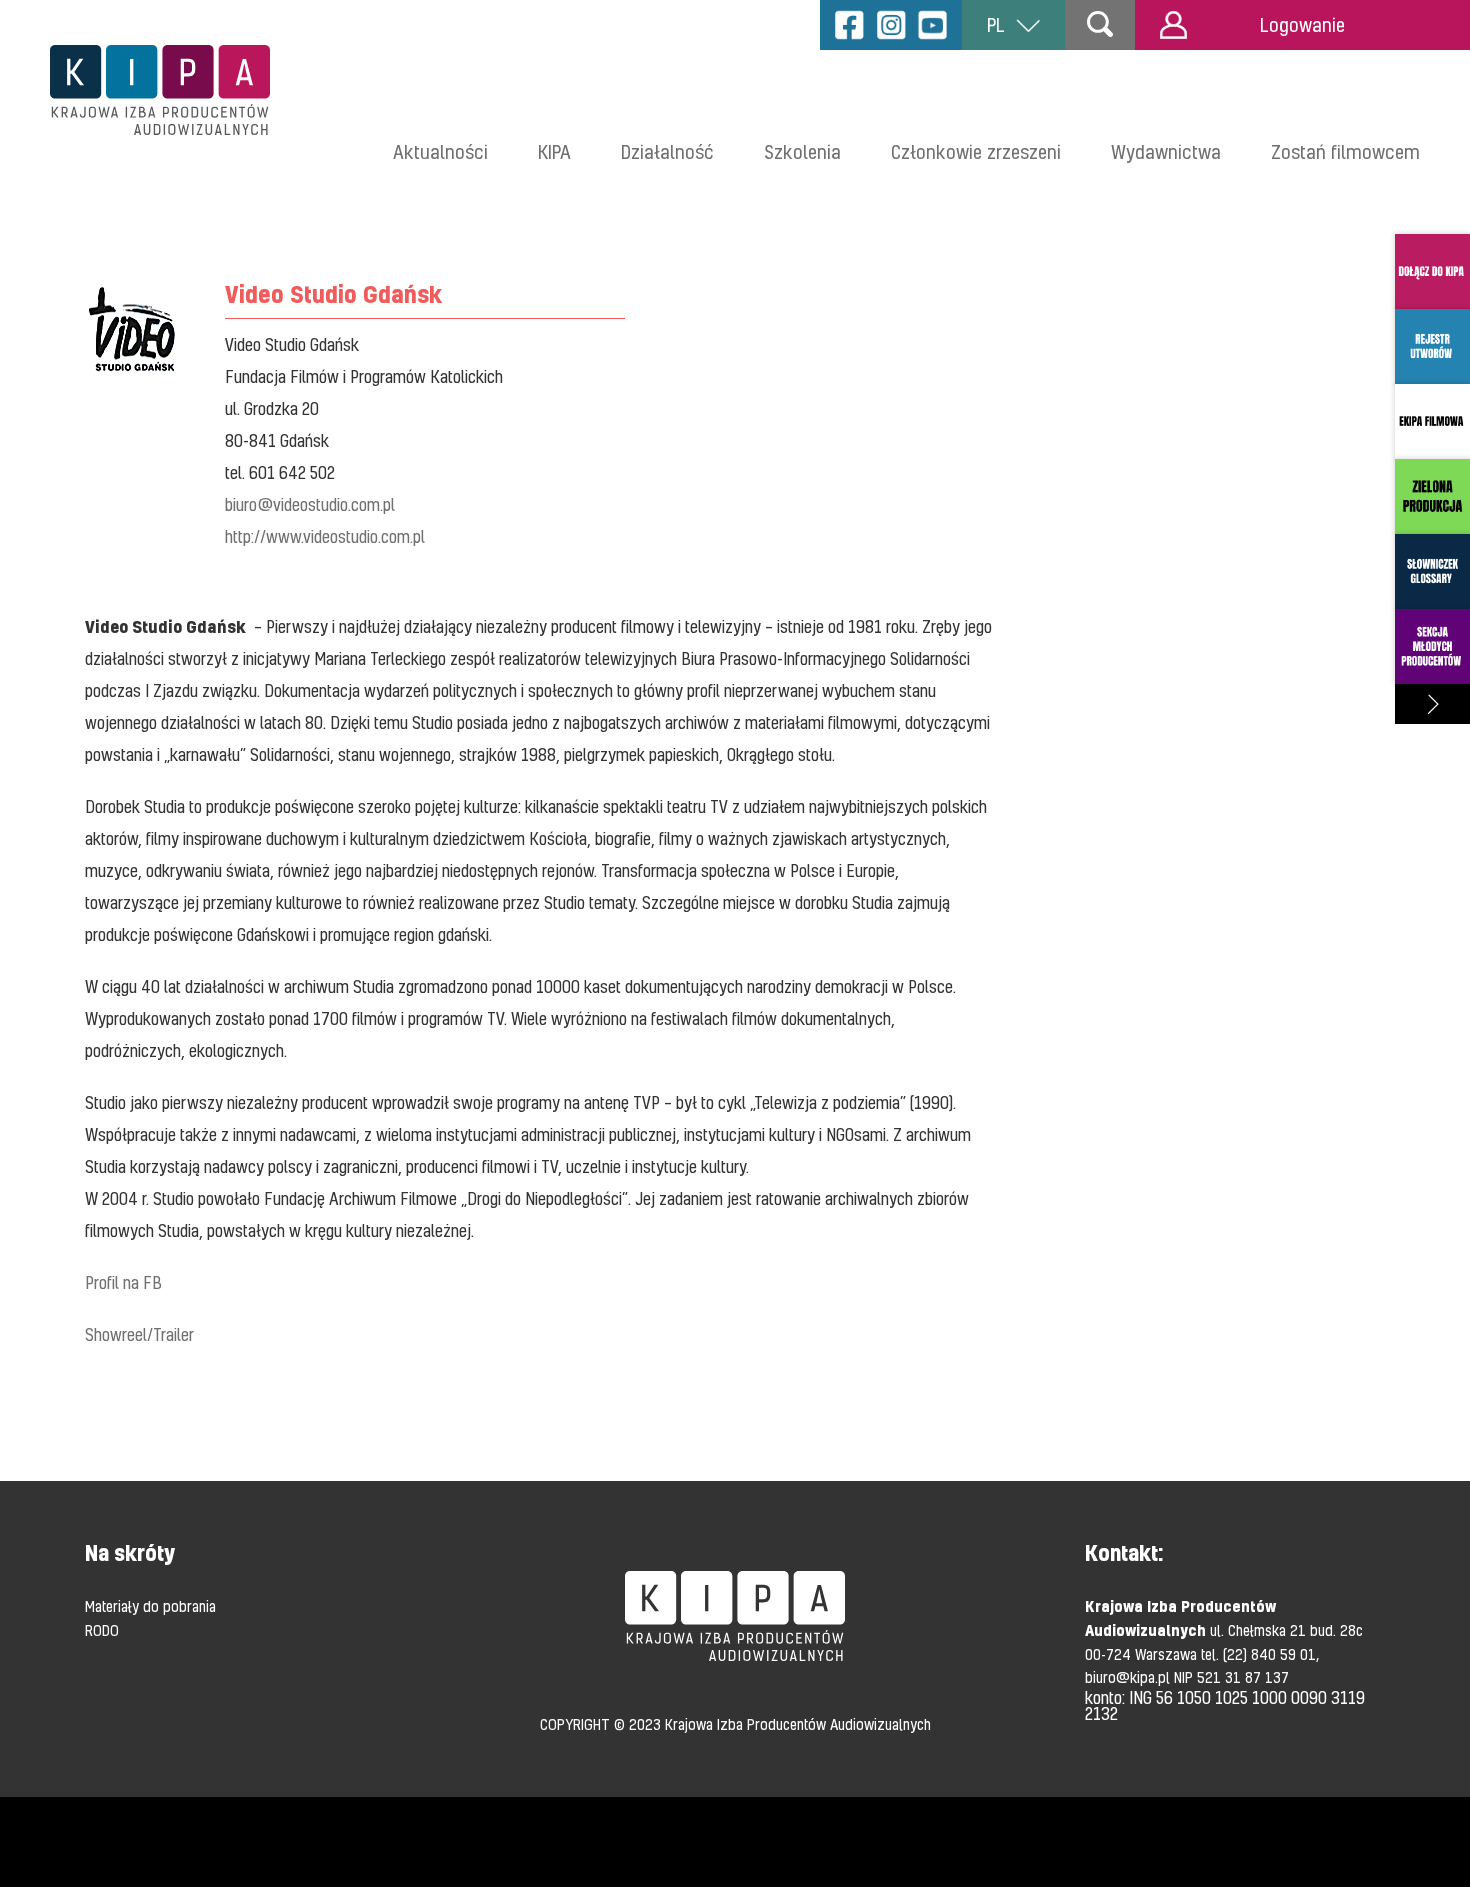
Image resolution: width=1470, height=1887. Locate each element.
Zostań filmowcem (1345, 151)
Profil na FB (123, 1282)
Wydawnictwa (1166, 151)
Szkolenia (802, 151)
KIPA (554, 151)
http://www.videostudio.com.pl (325, 536)
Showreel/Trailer (139, 1334)
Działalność (667, 151)
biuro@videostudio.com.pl (310, 504)
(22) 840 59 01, (1271, 1654)
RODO (102, 1630)
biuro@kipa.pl (1129, 1677)
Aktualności (440, 151)
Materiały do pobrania (150, 1606)
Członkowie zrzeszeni (976, 151)
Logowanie (1302, 24)
